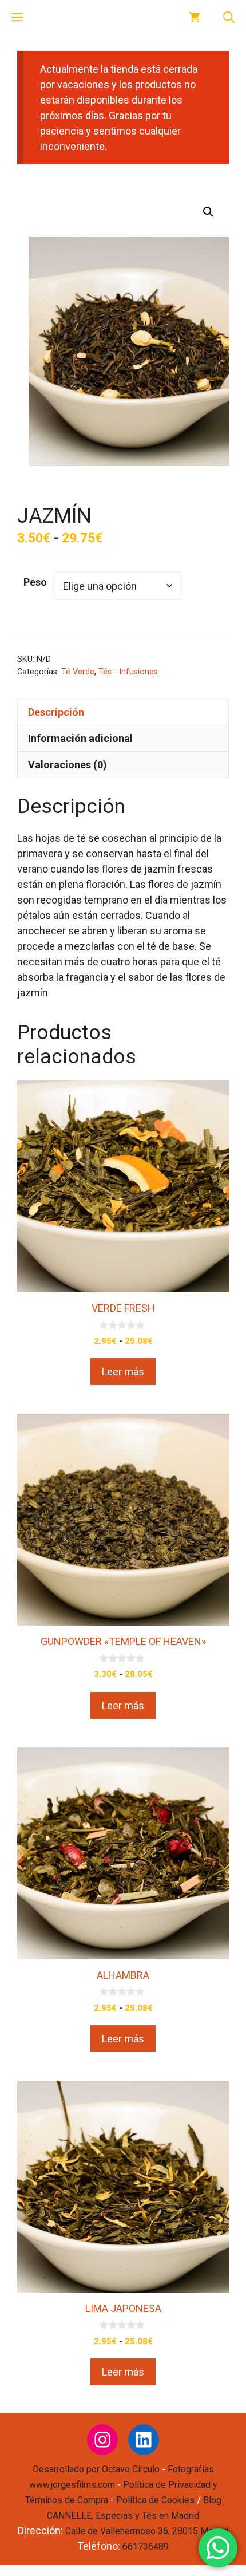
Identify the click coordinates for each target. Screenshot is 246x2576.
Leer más (123, 1372)
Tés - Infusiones (128, 672)
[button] (229, 17)
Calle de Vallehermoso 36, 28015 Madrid (147, 2531)
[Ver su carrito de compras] (195, 17)
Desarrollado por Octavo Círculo (96, 2469)
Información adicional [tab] (80, 738)
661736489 (146, 2547)
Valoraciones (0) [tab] (68, 765)
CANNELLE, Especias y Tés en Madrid (123, 2516)
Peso (35, 582)
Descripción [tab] (56, 712)
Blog (212, 2500)
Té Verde (78, 672)
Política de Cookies (155, 2500)
